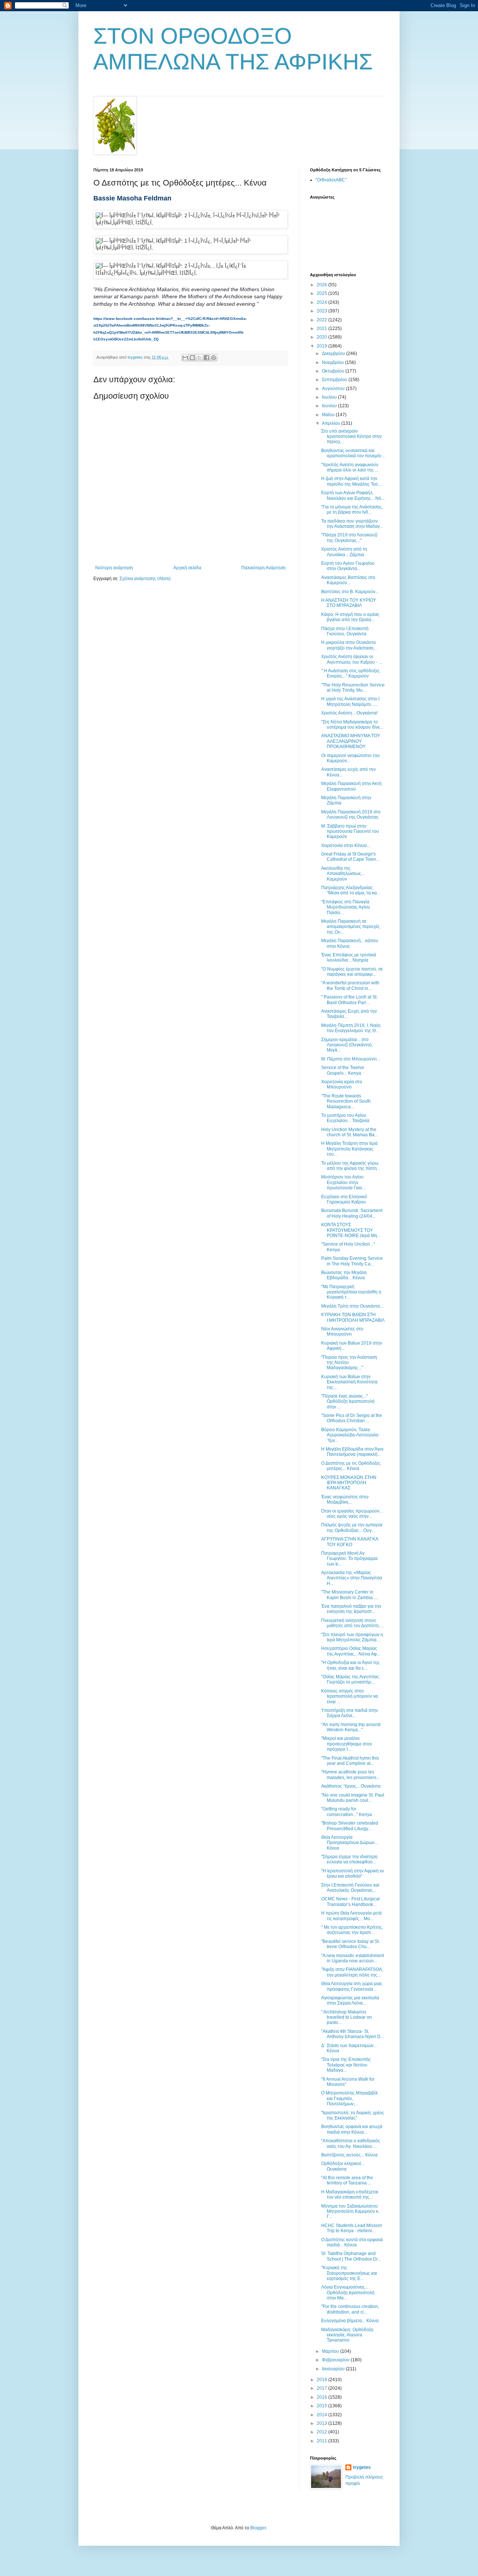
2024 (322, 302)
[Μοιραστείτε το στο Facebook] (207, 358)
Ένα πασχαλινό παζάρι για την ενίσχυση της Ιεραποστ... (351, 1609)
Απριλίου (332, 423)
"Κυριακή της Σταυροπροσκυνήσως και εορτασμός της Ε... (349, 2273)
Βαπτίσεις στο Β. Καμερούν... (350, 592)
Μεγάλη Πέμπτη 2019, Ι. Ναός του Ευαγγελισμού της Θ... (351, 1028)
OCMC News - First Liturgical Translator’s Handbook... (350, 1901)
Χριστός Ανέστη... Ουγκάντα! (349, 713)
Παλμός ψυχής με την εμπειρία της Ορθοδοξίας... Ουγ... (352, 1527)
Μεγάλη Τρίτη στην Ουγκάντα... (352, 1306)
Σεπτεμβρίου (335, 380)
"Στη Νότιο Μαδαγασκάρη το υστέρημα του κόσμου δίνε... (352, 725)
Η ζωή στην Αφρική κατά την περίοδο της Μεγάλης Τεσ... (351, 481)
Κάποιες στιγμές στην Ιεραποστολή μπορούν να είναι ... (350, 1696)
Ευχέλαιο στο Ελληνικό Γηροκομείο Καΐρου (344, 1199)
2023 (322, 311)
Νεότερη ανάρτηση (114, 568)
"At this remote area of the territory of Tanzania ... (347, 2180)
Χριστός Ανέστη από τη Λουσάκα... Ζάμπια (344, 552)
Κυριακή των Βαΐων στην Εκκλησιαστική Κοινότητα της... (349, 1382)
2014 (322, 2415)
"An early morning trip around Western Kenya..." (351, 1727)
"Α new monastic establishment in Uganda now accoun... (353, 1958)
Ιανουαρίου (334, 2369)
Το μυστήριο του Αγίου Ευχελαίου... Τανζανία (345, 1118)
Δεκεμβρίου (334, 353)
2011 (322, 2441)
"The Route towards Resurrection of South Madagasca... (346, 1101)
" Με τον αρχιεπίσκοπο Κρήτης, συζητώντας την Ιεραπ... (352, 1930)
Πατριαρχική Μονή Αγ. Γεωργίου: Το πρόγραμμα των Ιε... (349, 1559)
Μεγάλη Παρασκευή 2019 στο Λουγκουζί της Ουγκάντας (351, 814)
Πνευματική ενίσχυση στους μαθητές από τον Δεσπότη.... (352, 1623)
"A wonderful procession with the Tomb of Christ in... (350, 985)
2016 (322, 2397)
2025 (322, 293)
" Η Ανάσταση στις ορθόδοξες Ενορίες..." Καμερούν (350, 673)
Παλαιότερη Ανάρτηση (263, 568)
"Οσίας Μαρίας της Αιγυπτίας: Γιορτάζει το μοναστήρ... (351, 1679)
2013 (322, 2423)
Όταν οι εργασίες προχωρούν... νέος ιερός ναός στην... (352, 1514)
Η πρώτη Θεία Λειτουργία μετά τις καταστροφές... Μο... (351, 1916)
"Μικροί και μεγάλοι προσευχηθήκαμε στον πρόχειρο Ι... (347, 1744)
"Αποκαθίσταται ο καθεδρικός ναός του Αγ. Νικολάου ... (351, 2143)
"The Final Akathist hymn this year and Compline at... (350, 1761)
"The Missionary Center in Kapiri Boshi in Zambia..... (350, 1595)
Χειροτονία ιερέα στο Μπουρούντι (342, 1084)
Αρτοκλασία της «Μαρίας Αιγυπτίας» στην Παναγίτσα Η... (352, 1578)
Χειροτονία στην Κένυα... (346, 845)
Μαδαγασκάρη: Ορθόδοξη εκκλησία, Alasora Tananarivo (347, 2335)
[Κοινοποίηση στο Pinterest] (214, 358)
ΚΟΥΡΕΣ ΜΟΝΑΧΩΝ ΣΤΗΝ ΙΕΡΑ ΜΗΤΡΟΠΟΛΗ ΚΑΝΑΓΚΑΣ (349, 1483)
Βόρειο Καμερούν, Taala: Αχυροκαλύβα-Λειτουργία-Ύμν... (350, 1435)
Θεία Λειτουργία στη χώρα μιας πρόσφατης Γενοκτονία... (352, 1986)
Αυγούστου (334, 389)
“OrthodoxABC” (331, 180)
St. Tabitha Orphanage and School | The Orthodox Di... (351, 2256)
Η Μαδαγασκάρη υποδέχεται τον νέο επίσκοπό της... (350, 2195)
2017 (322, 2388)
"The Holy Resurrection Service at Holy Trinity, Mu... (353, 688)
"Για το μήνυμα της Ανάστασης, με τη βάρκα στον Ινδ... (352, 510)
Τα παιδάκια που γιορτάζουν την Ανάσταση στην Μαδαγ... (352, 524)
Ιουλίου (330, 397)
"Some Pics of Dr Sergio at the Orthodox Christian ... (352, 1418)
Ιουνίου (330, 406)
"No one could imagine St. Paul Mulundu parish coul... (353, 1798)
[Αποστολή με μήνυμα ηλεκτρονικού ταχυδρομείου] (185, 358)
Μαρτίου (331, 2351)
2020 (322, 337)
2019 (322, 346)
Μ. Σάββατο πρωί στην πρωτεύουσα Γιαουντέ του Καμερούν (350, 831)
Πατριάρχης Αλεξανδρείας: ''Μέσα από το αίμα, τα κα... (351, 890)
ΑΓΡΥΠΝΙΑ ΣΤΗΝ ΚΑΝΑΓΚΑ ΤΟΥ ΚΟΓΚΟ (350, 1542)
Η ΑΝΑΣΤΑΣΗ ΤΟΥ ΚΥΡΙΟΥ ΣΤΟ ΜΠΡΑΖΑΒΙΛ (349, 603)
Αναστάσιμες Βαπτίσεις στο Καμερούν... (348, 580)
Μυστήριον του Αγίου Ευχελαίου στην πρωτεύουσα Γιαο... (343, 1182)
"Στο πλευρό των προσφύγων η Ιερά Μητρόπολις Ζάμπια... (352, 1637)
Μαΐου (329, 415)
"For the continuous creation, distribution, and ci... (350, 2309)
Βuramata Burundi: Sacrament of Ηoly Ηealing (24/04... (352, 1213)
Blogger (258, 2528)
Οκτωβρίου (334, 371)
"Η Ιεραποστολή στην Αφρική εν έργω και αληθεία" (353, 1873)
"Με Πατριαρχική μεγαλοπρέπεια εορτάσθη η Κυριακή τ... (351, 1292)
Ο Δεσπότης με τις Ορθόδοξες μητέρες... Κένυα (351, 1466)
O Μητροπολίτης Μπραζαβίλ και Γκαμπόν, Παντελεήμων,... (350, 2098)
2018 (322, 2380)
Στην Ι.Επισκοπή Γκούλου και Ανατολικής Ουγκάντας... (350, 1888)
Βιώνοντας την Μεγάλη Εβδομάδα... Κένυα (344, 1275)
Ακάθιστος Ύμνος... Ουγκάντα (351, 1786)
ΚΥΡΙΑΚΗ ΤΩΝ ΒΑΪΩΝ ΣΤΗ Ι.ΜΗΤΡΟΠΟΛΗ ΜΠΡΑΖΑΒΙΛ (353, 1317)
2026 (322, 285)
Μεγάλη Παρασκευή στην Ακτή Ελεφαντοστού (351, 786)
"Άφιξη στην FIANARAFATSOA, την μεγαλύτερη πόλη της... (352, 1972)
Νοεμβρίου (333, 362)
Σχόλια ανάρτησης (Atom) (145, 579)
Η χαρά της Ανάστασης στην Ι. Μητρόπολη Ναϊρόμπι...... (351, 701)
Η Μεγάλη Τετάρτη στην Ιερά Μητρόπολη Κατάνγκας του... (349, 1149)
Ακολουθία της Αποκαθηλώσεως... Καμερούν (343, 874)
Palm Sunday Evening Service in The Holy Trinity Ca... (352, 1261)
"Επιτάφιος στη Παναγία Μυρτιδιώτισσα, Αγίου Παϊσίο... (346, 907)
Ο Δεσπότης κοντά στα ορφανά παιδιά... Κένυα (352, 2242)
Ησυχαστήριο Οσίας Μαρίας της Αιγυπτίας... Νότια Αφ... (351, 1651)
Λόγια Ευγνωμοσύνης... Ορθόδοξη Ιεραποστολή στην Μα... (348, 2292)
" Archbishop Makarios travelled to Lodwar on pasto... (347, 2017)
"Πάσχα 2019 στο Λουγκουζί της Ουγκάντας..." (349, 538)
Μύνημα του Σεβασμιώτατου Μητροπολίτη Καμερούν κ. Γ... (350, 2211)
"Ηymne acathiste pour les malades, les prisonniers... (350, 1775)
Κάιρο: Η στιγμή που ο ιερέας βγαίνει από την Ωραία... (350, 617)
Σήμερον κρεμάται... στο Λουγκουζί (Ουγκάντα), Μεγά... (347, 1045)
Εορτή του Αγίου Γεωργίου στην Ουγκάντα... (348, 566)
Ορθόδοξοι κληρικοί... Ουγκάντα (343, 2166)
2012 (322, 2432)
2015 (322, 2406)
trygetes (362, 2467)
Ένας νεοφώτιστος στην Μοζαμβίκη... (345, 1499)
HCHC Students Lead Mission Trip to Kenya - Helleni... (352, 2228)
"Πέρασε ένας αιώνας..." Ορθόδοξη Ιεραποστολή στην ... (348, 1401)
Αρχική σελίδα (187, 568)
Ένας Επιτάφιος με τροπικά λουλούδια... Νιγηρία (349, 957)
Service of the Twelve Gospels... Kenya (343, 1070)
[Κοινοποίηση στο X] (199, 358)
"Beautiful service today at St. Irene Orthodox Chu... (350, 1944)
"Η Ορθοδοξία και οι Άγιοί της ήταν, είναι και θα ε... (350, 1665)
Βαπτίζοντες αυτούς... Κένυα (349, 2155)
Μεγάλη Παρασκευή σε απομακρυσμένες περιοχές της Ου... (350, 927)
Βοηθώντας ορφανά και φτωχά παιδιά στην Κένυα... (352, 2129)
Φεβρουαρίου (336, 2360)
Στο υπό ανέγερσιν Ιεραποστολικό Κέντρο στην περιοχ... (351, 437)
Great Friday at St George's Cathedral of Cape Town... (350, 857)
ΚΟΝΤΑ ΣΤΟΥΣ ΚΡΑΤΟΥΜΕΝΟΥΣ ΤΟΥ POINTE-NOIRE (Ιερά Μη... (351, 1230)
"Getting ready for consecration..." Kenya (347, 1812)
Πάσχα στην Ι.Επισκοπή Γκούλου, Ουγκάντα (345, 631)
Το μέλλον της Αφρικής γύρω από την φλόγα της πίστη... (351, 1166)
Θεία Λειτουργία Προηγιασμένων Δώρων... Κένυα (349, 1843)
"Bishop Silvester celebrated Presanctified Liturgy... (350, 1826)
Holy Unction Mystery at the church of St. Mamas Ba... (350, 1132)
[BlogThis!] (192, 358)
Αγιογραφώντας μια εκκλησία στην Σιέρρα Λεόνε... (350, 2000)
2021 (322, 328)
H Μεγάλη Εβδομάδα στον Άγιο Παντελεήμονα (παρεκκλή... (352, 1452)
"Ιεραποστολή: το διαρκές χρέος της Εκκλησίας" (353, 2115)
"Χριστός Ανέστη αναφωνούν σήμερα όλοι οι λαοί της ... (350, 467)
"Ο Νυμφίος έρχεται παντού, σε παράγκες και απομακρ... (352, 972)
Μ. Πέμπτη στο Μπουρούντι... (351, 1059)
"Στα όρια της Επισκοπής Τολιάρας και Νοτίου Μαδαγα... (346, 2065)
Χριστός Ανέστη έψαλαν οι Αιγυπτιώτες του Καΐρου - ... (352, 659)
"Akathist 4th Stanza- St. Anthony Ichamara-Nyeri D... (353, 2034)
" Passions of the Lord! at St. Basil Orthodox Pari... (349, 1000)
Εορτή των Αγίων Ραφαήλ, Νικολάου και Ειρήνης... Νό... (353, 495)
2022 (322, 320)
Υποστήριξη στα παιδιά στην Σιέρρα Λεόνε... (350, 1713)
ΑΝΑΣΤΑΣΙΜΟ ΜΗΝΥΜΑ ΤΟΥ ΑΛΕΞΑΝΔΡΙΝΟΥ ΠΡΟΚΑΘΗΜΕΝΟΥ (351, 741)
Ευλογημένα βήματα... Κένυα (350, 2321)
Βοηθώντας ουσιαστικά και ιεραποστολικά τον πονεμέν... (353, 453)
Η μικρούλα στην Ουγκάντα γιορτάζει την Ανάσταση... (349, 645)
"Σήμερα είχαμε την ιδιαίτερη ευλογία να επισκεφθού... (349, 1859)
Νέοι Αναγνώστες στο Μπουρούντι (342, 1331)
